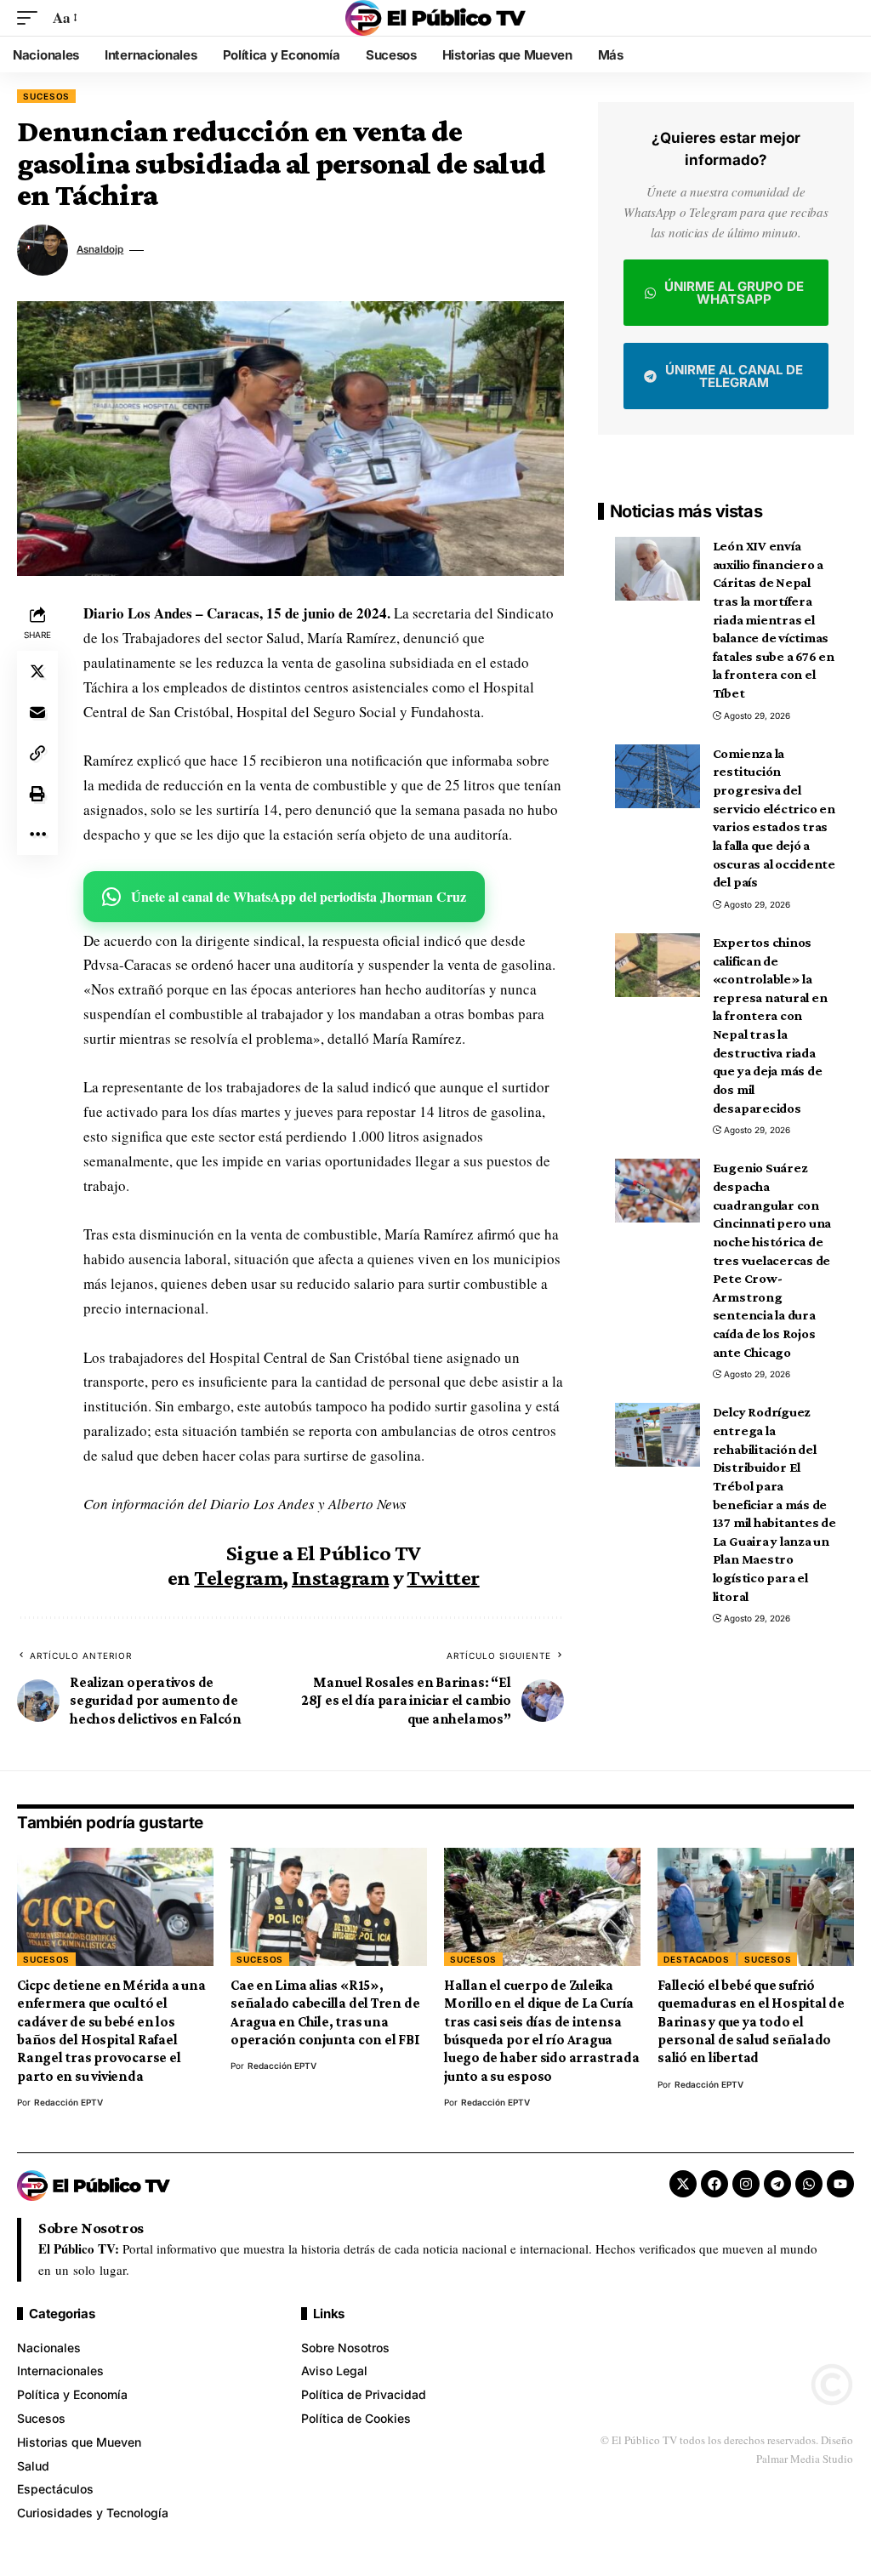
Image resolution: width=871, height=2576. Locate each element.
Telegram (238, 1578)
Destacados (697, 1959)
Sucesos (46, 96)
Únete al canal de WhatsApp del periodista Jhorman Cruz (299, 896)
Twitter (443, 1578)
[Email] (37, 712)
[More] (37, 835)
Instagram (340, 1578)
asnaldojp (100, 249)
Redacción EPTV (68, 2102)
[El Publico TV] (435, 18)
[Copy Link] (37, 753)
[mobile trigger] (31, 18)
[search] (841, 18)
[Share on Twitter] (37, 671)
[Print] (37, 794)
